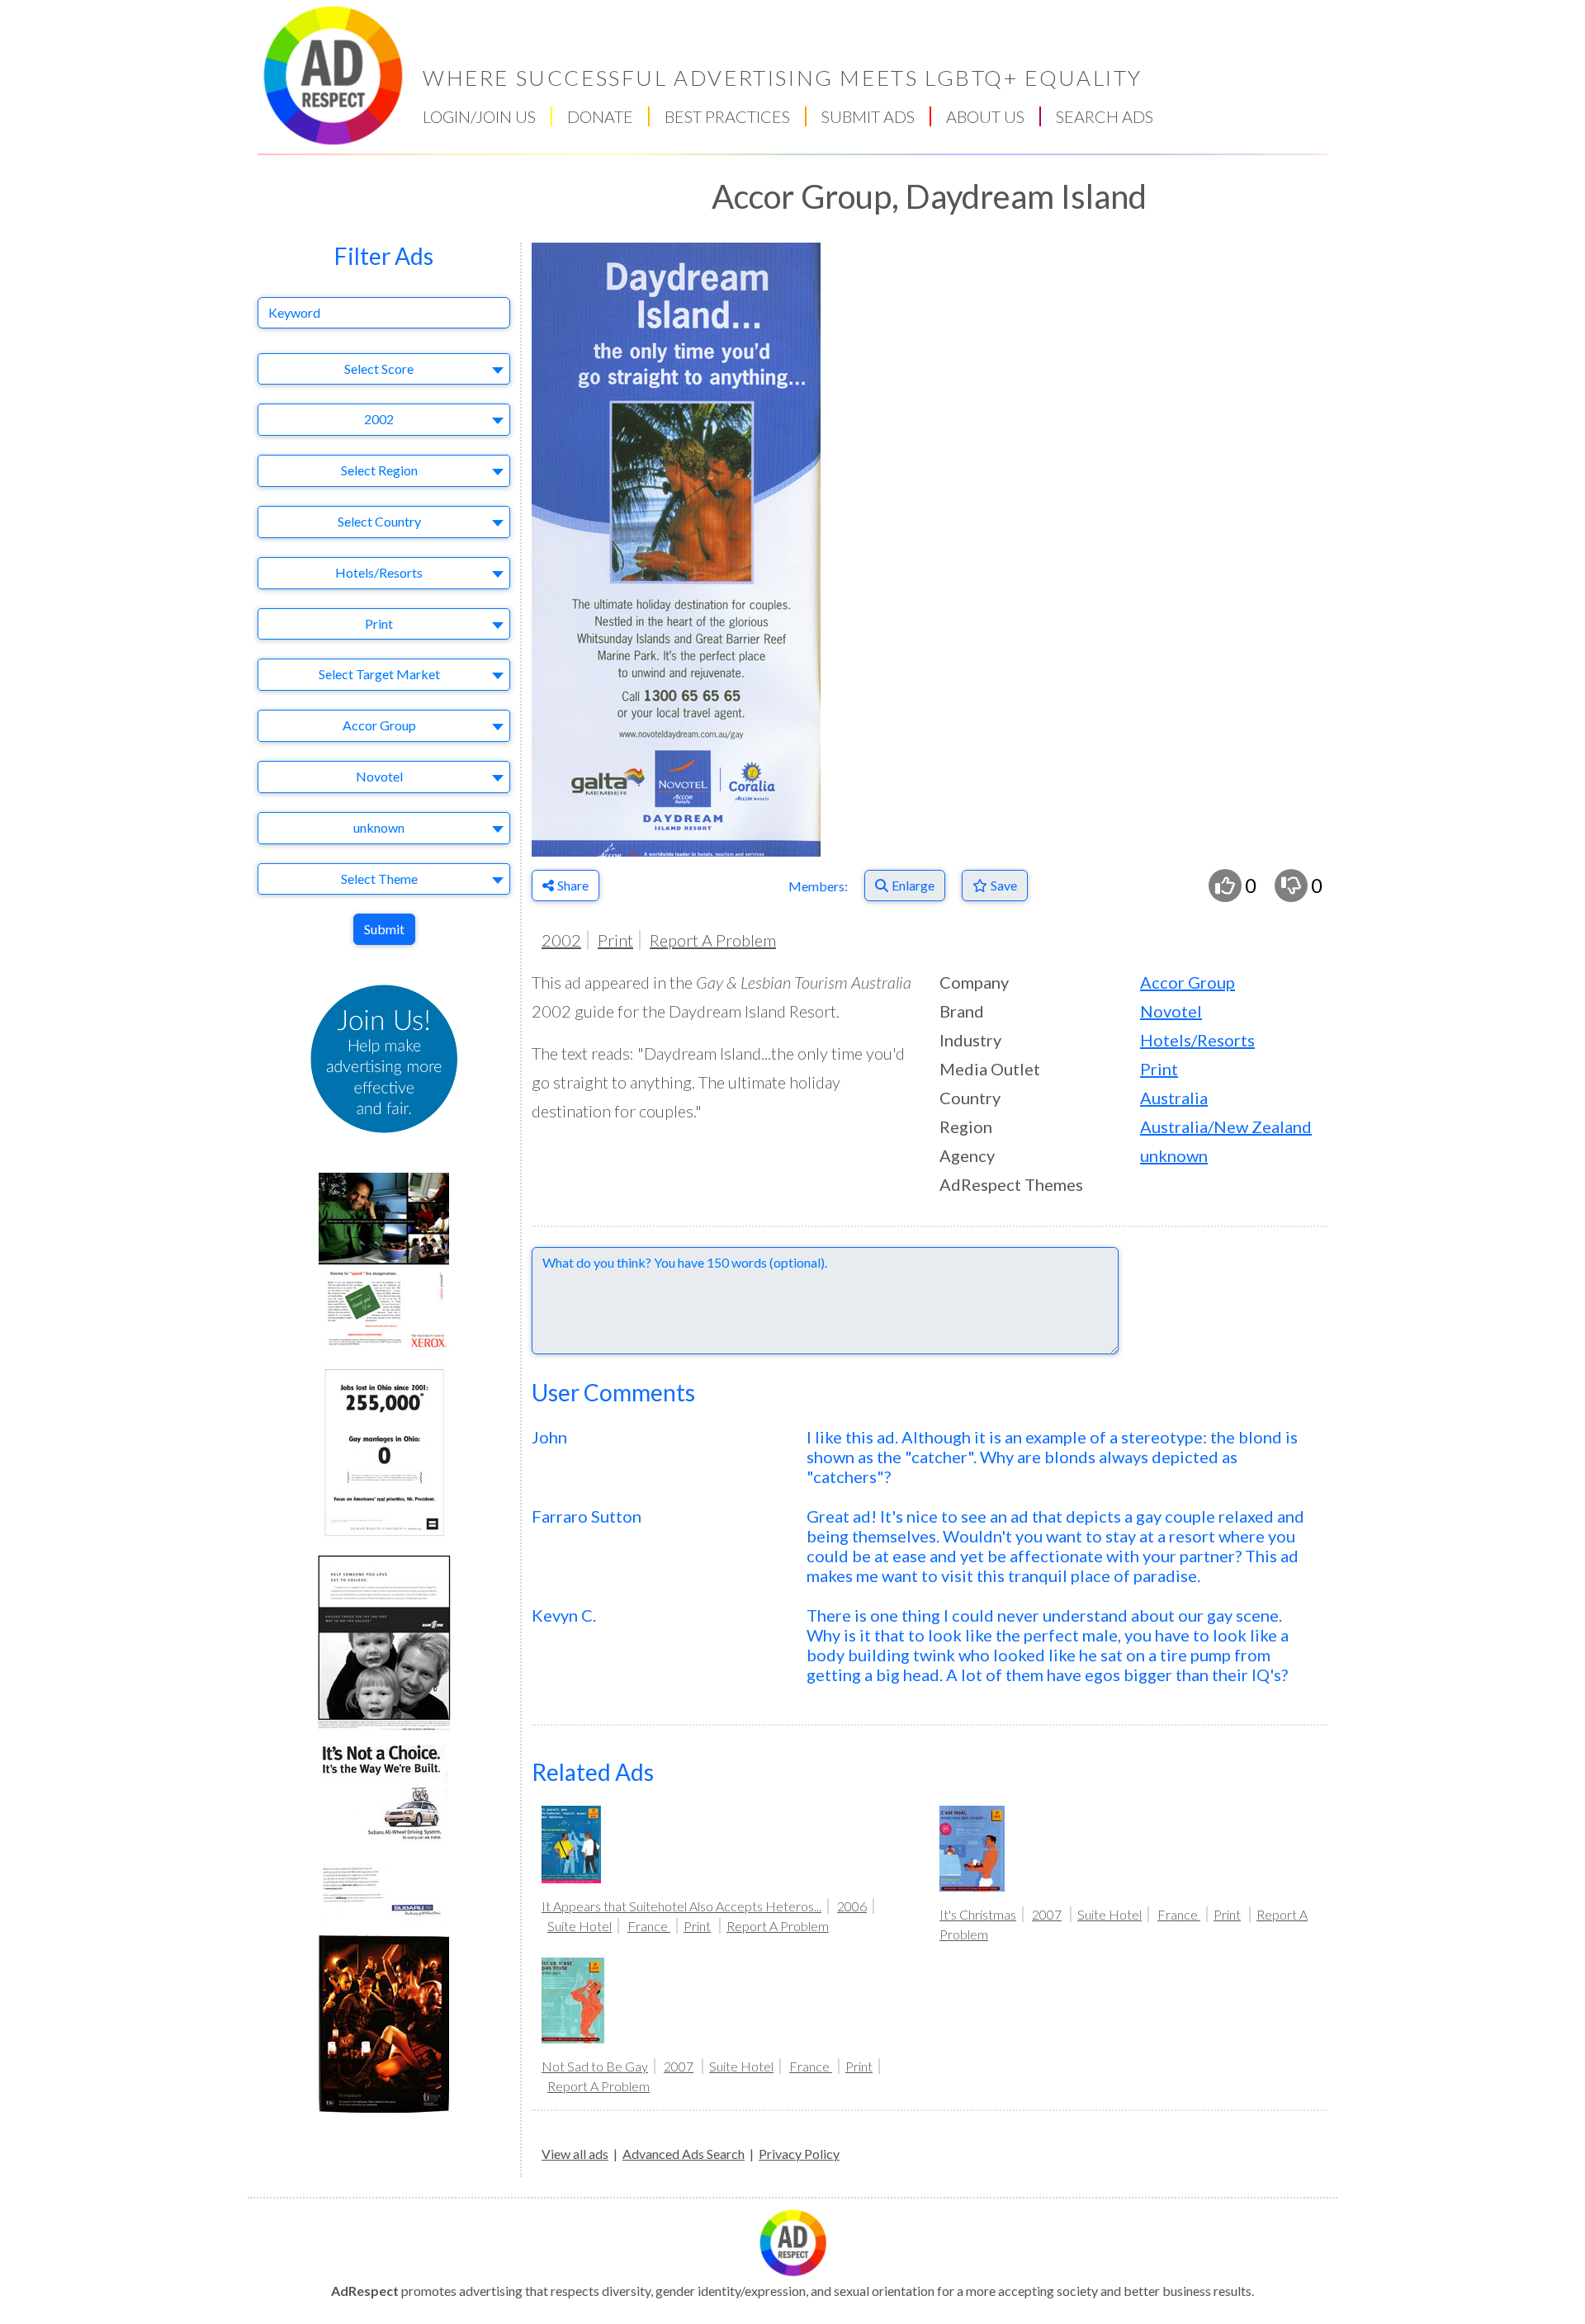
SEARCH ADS (1105, 116)
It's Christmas (978, 1914)
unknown (1174, 1155)
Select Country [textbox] (379, 521)
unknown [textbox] (379, 827)
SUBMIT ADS (868, 116)
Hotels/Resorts (1197, 1040)
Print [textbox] (379, 624)
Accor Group (1188, 982)
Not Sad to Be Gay (595, 2066)
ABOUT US (985, 116)
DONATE (600, 116)
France (649, 1926)
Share (573, 885)
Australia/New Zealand (1226, 1127)
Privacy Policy (799, 2154)
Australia (1174, 1098)
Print (615, 940)
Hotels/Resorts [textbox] (379, 572)
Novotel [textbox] (379, 776)
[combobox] (384, 369)
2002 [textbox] (379, 419)
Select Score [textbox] (379, 368)
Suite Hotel (580, 1926)
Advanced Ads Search (684, 2154)
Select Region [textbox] (379, 470)
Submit (384, 929)
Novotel (1171, 1011)
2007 (1047, 1914)
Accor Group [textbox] (379, 725)
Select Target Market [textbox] (379, 674)
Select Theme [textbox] (379, 879)
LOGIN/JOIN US (479, 116)
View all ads (575, 2154)
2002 (561, 940)
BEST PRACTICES (727, 116)
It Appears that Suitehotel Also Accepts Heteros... (681, 1906)
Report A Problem (713, 940)
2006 (852, 1906)
